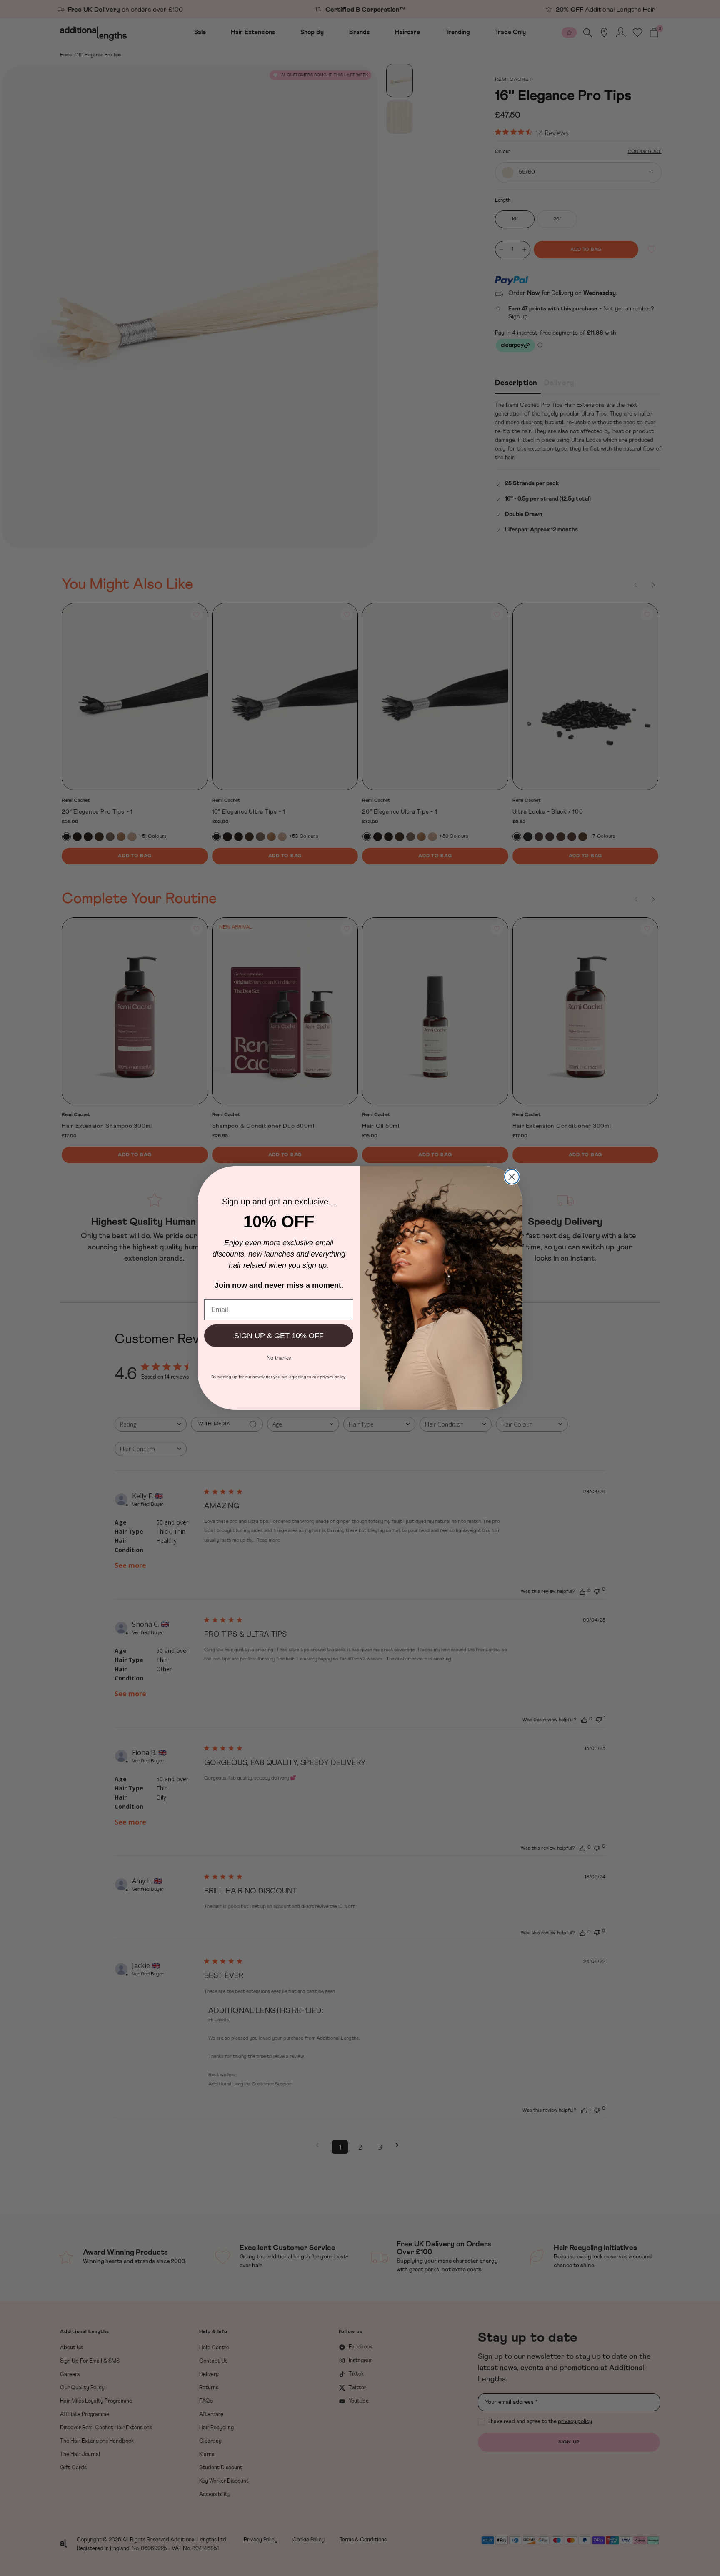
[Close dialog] (512, 1177)
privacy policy (333, 1377)
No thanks (279, 1357)
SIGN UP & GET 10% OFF (279, 1336)
